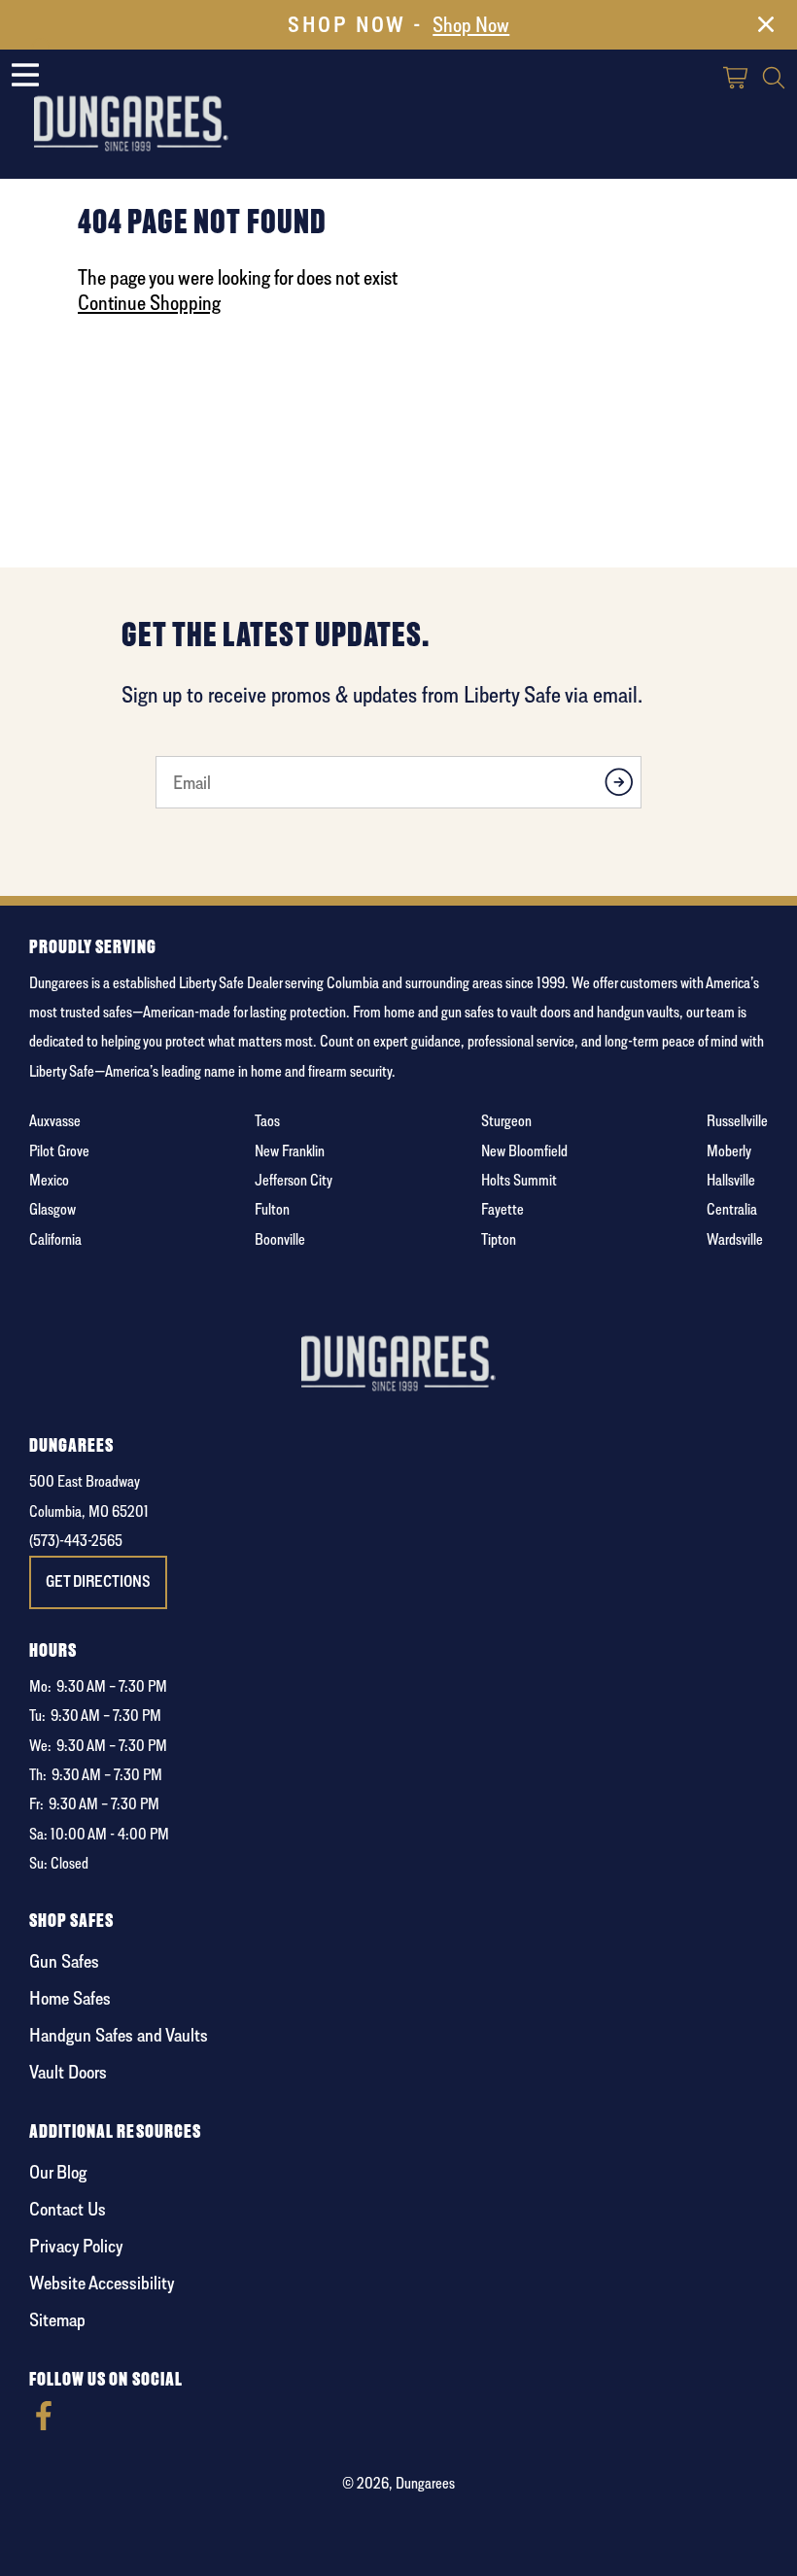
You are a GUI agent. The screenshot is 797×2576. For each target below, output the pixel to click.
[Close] (766, 28)
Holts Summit (519, 1180)
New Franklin (290, 1151)
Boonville (280, 1239)
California (55, 1239)
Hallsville (731, 1180)
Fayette (502, 1209)
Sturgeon (506, 1121)
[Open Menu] (25, 75)
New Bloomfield (524, 1151)
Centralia (732, 1209)
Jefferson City (294, 1180)
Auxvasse (55, 1121)
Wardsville (735, 1239)
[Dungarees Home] (131, 107)
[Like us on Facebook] (44, 2425)
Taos (267, 1121)
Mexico (49, 1180)
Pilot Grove (59, 1151)
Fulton (272, 1209)
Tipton (499, 1239)
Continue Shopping (149, 302)
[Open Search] (774, 80)
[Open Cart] (737, 80)
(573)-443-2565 (76, 1541)
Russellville (737, 1121)
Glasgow (52, 1209)
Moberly (729, 1151)
